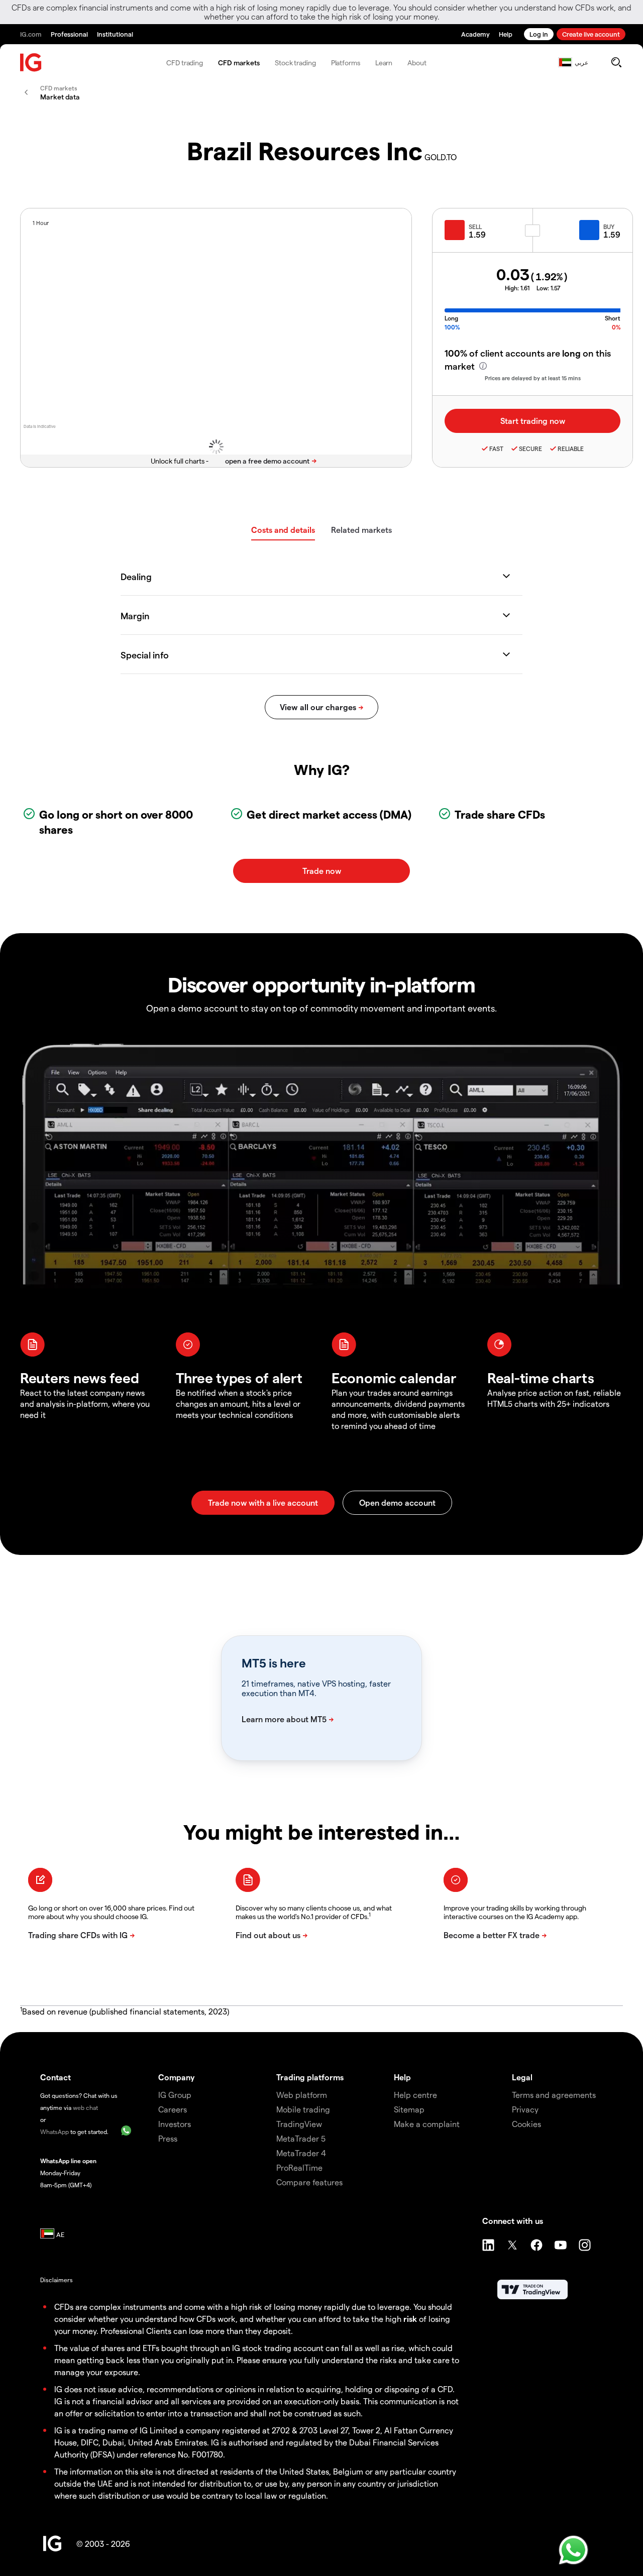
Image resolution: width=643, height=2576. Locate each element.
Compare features (309, 2182)
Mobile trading (303, 2109)
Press (168, 2138)
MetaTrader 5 (301, 2138)
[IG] (31, 63)
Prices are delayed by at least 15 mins (533, 378)
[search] (616, 62)
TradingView (299, 2124)
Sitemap (409, 2109)
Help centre (415, 2095)
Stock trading (295, 63)
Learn (384, 63)
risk (410, 2319)
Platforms (346, 63)
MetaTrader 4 (301, 2153)
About (417, 63)
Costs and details (283, 530)
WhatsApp (55, 2132)
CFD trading (185, 63)
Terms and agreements (554, 2095)
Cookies (526, 2124)
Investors (175, 2124)
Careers (173, 2109)
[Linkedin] (488, 2245)
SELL (475, 227)
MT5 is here (274, 1663)
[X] (512, 2245)
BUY (609, 227)
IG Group (175, 2095)
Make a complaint (427, 2124)
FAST (496, 449)
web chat (85, 2107)
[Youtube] (561, 2245)
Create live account (591, 34)
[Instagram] (585, 2245)
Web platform (302, 2095)
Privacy (525, 2109)
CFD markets (239, 63)
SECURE (530, 449)
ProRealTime (299, 2167)
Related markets (361, 530)
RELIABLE (571, 449)
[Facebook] (537, 2245)
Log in (539, 34)
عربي (581, 62)
